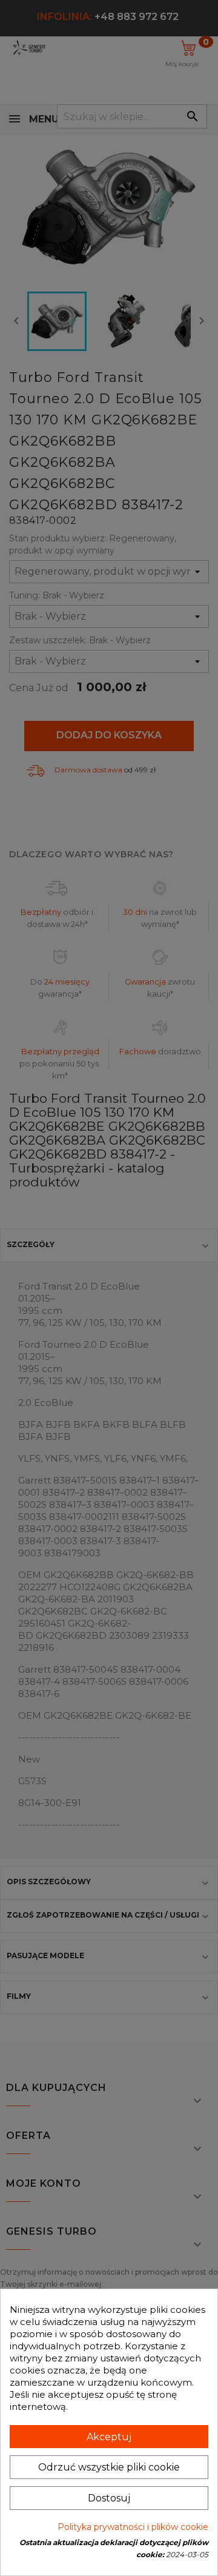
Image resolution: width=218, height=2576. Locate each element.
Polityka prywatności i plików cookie (133, 2527)
